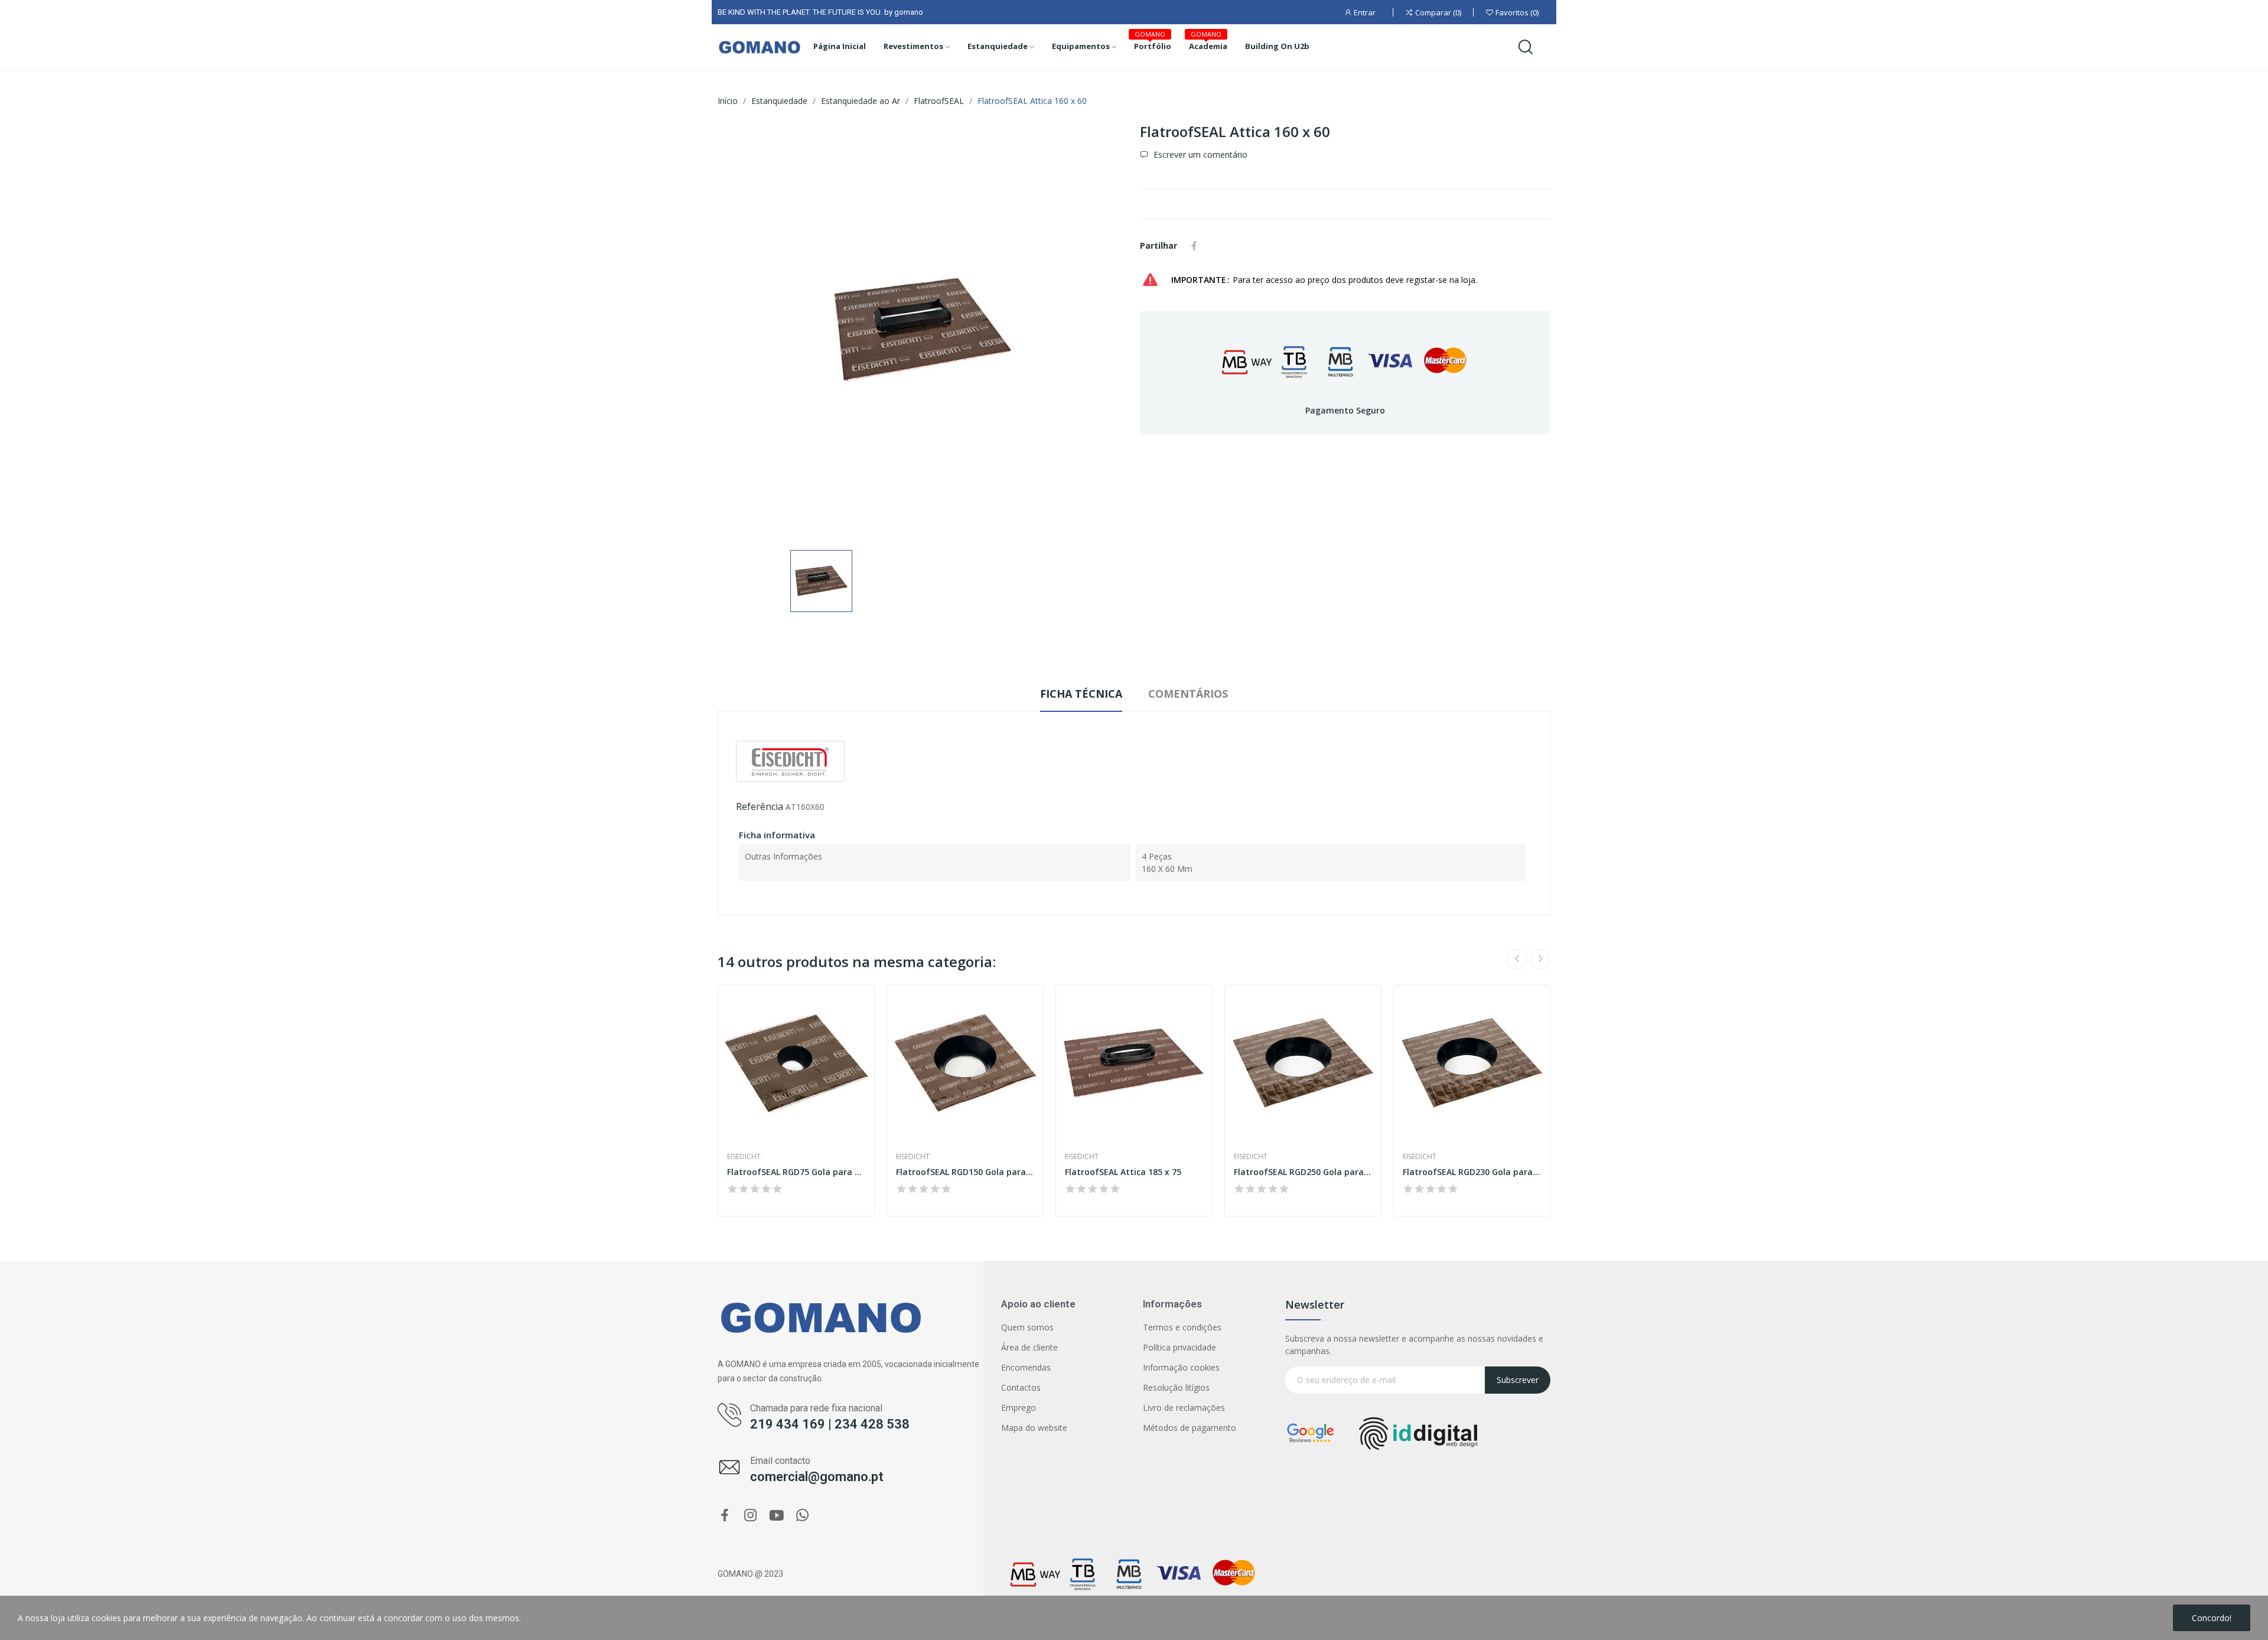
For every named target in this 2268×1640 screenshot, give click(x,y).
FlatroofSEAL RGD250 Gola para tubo (1303, 1172)
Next (1540, 959)
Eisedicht (744, 1157)
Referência (760, 806)
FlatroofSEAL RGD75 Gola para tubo (796, 1172)
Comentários (1188, 694)
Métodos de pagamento (1190, 1428)
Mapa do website (1034, 1428)
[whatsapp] (803, 1516)
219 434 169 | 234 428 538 (830, 1424)
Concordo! (2212, 1618)
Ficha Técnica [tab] (1081, 694)
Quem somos (1027, 1327)
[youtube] (777, 1516)
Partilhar (1194, 246)
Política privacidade (1179, 1347)
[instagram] (751, 1516)
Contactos (1021, 1387)
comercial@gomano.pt (817, 1477)
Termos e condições (1182, 1327)
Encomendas (1026, 1367)
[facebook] (725, 1516)
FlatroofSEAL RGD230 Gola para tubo (1472, 1172)
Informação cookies (1181, 1367)
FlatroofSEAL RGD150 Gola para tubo (965, 1172)
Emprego (1019, 1408)
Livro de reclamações (1184, 1408)
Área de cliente (1029, 1347)
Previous (1517, 959)
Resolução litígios (1176, 1387)
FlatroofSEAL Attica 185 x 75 (1123, 1172)
